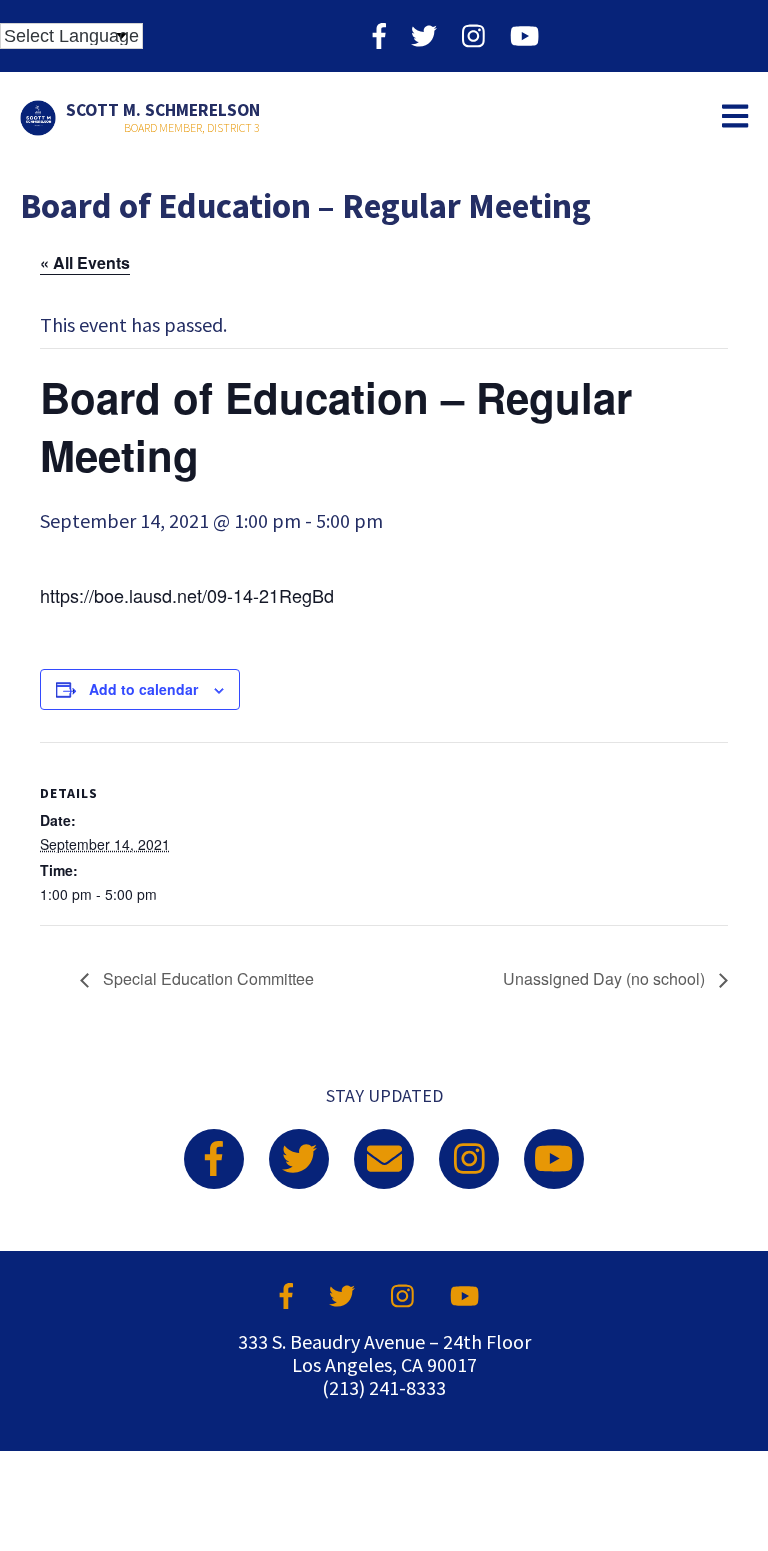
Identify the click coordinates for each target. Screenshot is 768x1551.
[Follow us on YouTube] (524, 35)
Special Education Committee (206, 978)
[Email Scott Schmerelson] (384, 1159)
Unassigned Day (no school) (606, 978)
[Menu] (735, 117)
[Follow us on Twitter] (424, 35)
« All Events (85, 262)
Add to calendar (143, 689)
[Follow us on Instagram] (473, 35)
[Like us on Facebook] (379, 35)
